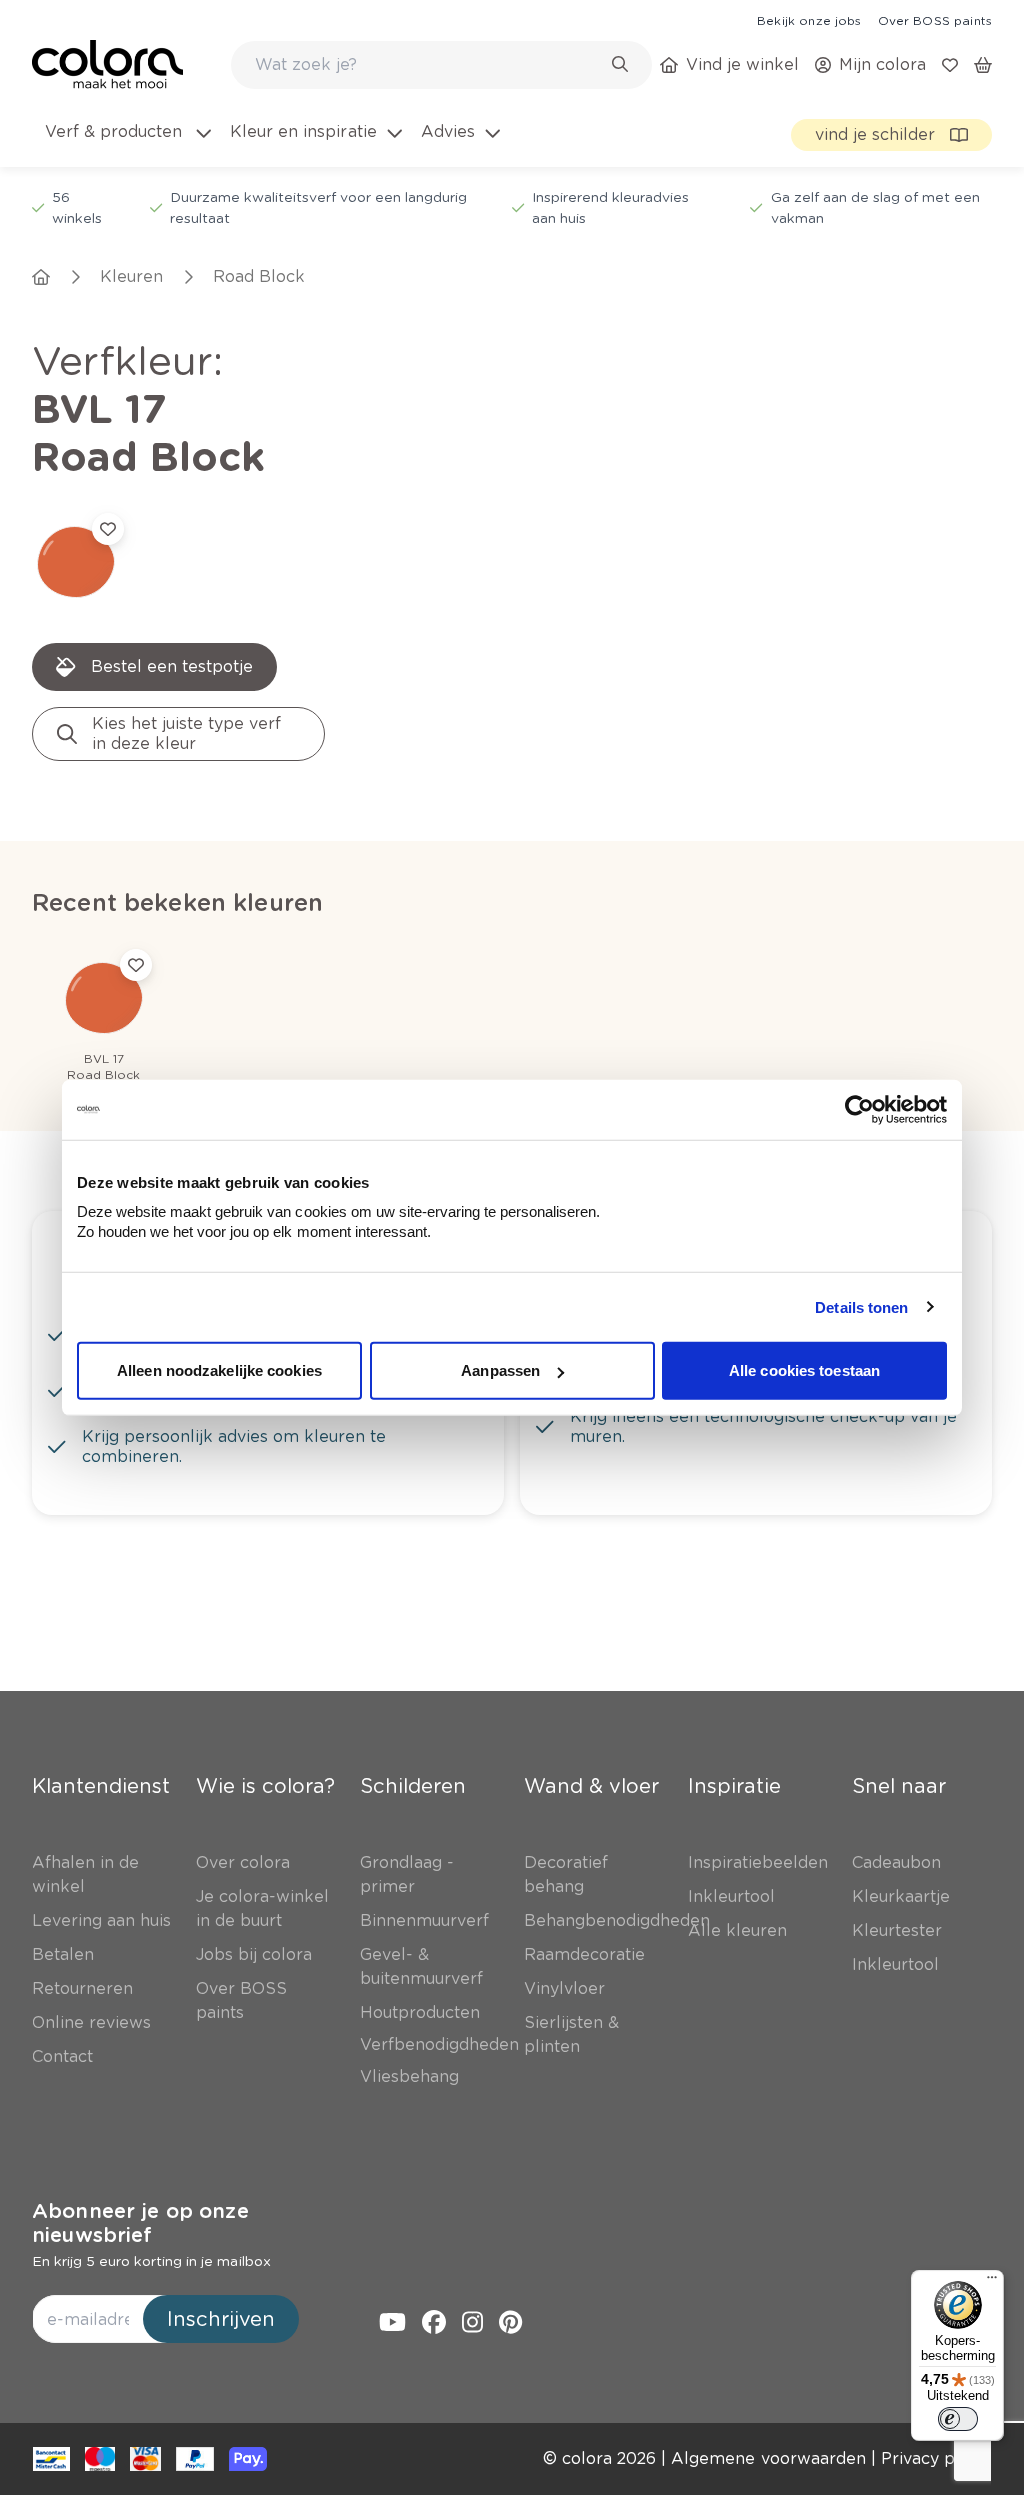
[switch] (958, 2419)
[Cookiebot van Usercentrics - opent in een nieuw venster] (859, 1109)
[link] (809, 20)
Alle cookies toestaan (804, 1370)
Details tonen (861, 1306)
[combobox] (441, 65)
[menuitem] (126, 144)
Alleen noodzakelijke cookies (219, 1370)
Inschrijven (221, 2319)
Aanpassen (500, 1370)
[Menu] (992, 2282)
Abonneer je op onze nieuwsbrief (140, 2223)
